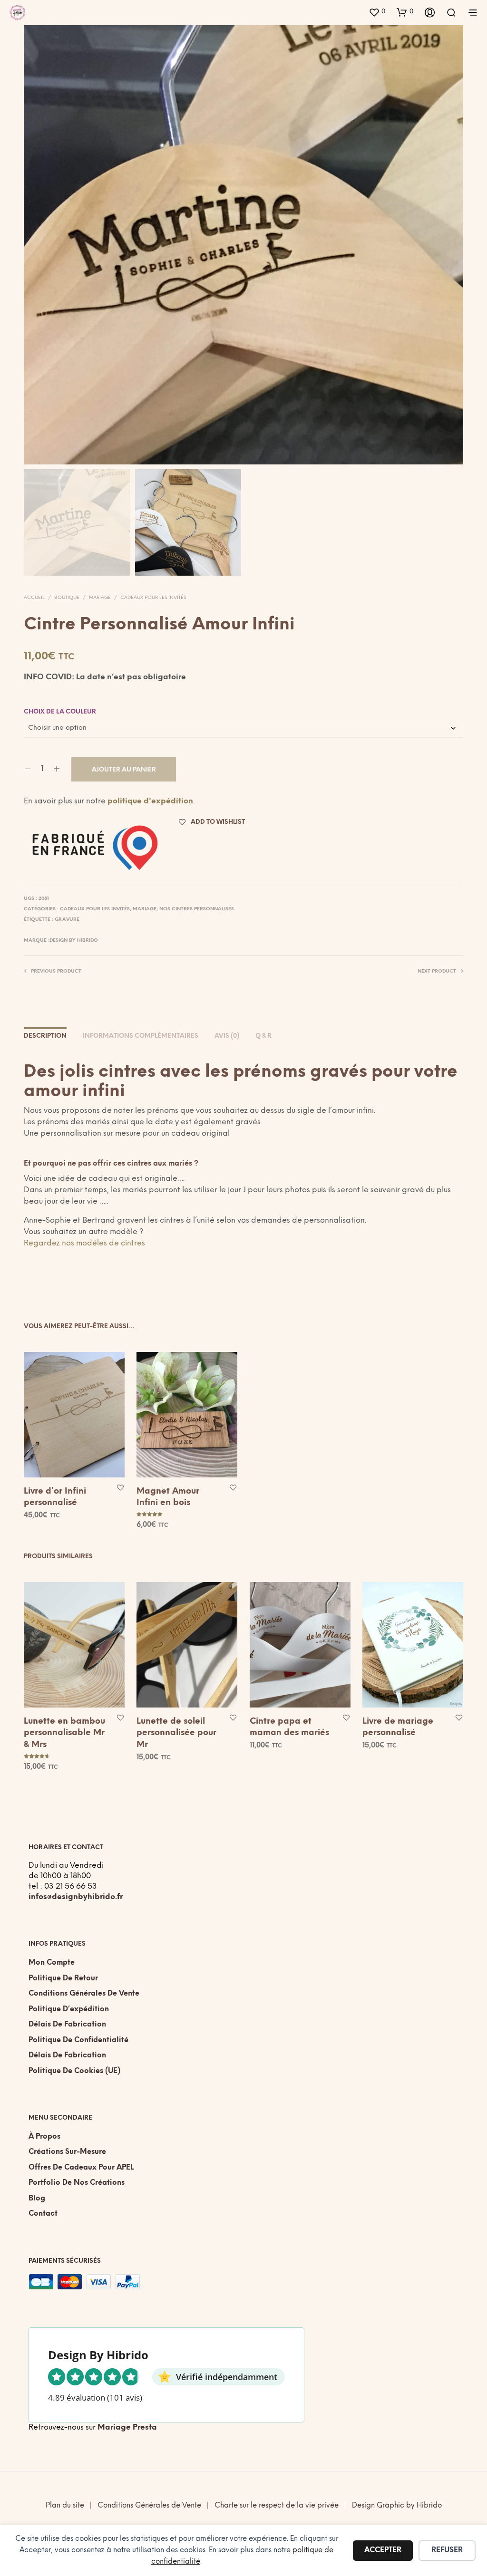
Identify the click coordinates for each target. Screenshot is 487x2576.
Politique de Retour (63, 1978)
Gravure (67, 920)
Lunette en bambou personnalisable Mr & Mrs (64, 1733)
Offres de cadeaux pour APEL (81, 2168)
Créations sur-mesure (67, 2152)
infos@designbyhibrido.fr (76, 1897)
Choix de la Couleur (60, 712)
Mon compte (52, 1963)
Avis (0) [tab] (227, 1036)
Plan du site (65, 2506)
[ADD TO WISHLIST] (120, 1487)
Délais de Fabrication (67, 2025)
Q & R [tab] (263, 1036)
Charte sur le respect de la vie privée (277, 2506)
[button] (377, 12)
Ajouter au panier (124, 770)
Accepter (383, 2550)
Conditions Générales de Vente (84, 1994)
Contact (43, 2214)
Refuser (447, 2550)
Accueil (34, 598)
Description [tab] (45, 1036)
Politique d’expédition (69, 2009)
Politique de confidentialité (78, 2040)
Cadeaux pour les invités (153, 598)
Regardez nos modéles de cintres (85, 1243)
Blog (37, 2199)
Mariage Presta (127, 2427)
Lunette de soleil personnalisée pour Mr (176, 1733)
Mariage (100, 598)
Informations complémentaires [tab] (141, 1036)
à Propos (44, 2137)
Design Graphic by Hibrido (397, 2506)
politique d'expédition (150, 801)
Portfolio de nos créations (77, 2183)
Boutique (67, 598)
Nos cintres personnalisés (197, 909)
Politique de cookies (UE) (74, 2071)
